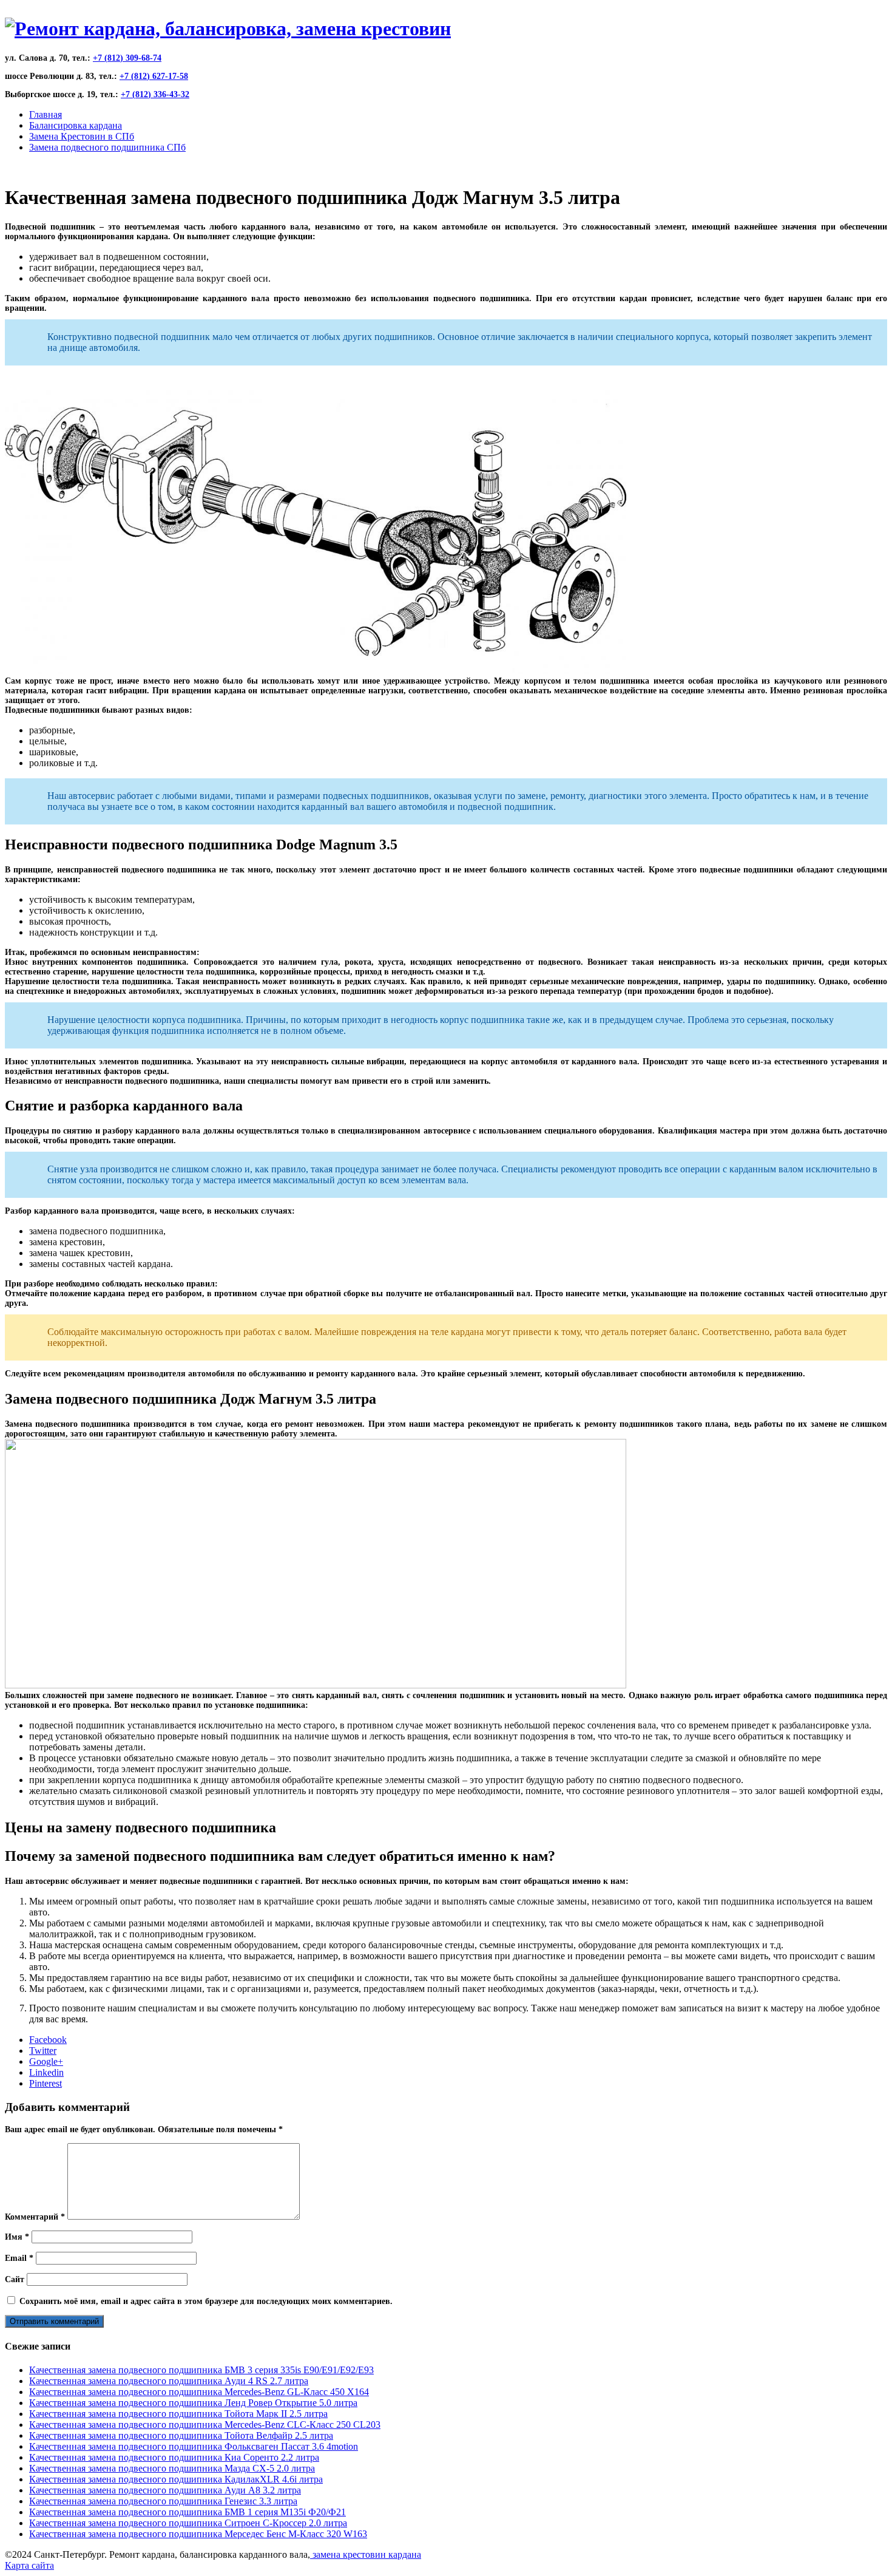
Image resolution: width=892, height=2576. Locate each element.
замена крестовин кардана (366, 2554)
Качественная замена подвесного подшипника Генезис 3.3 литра (163, 2501)
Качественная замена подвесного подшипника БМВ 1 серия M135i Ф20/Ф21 (188, 2512)
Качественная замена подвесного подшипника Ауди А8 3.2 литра (165, 2490)
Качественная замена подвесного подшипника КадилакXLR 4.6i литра (176, 2479)
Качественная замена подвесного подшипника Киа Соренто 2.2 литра (174, 2457)
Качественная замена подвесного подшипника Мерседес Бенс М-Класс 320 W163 (198, 2534)
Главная (46, 114)
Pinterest (46, 2083)
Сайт (15, 2279)
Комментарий (35, 2217)
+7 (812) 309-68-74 (127, 58)
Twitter (43, 2051)
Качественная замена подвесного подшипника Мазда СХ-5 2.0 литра (172, 2468)
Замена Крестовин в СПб (82, 136)
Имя (17, 2237)
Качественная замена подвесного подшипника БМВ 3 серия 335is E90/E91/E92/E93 (201, 2370)
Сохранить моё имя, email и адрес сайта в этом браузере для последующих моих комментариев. (206, 2301)
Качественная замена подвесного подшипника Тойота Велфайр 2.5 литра (181, 2435)
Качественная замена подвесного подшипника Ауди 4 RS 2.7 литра (169, 2381)
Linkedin (46, 2072)
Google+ (46, 2061)
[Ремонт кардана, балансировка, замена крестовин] (228, 29)
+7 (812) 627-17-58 (154, 76)
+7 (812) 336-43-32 (155, 94)
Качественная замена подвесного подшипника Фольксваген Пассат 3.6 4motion (194, 2446)
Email (19, 2258)
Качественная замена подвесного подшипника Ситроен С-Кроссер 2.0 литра (188, 2523)
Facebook (48, 2040)
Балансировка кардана (76, 125)
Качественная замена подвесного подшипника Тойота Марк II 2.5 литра (178, 2414)
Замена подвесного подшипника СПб (107, 147)
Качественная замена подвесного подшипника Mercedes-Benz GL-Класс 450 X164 (199, 2392)
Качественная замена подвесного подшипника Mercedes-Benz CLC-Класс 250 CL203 (205, 2425)
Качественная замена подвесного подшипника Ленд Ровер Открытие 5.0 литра (193, 2403)
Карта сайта (29, 2565)
